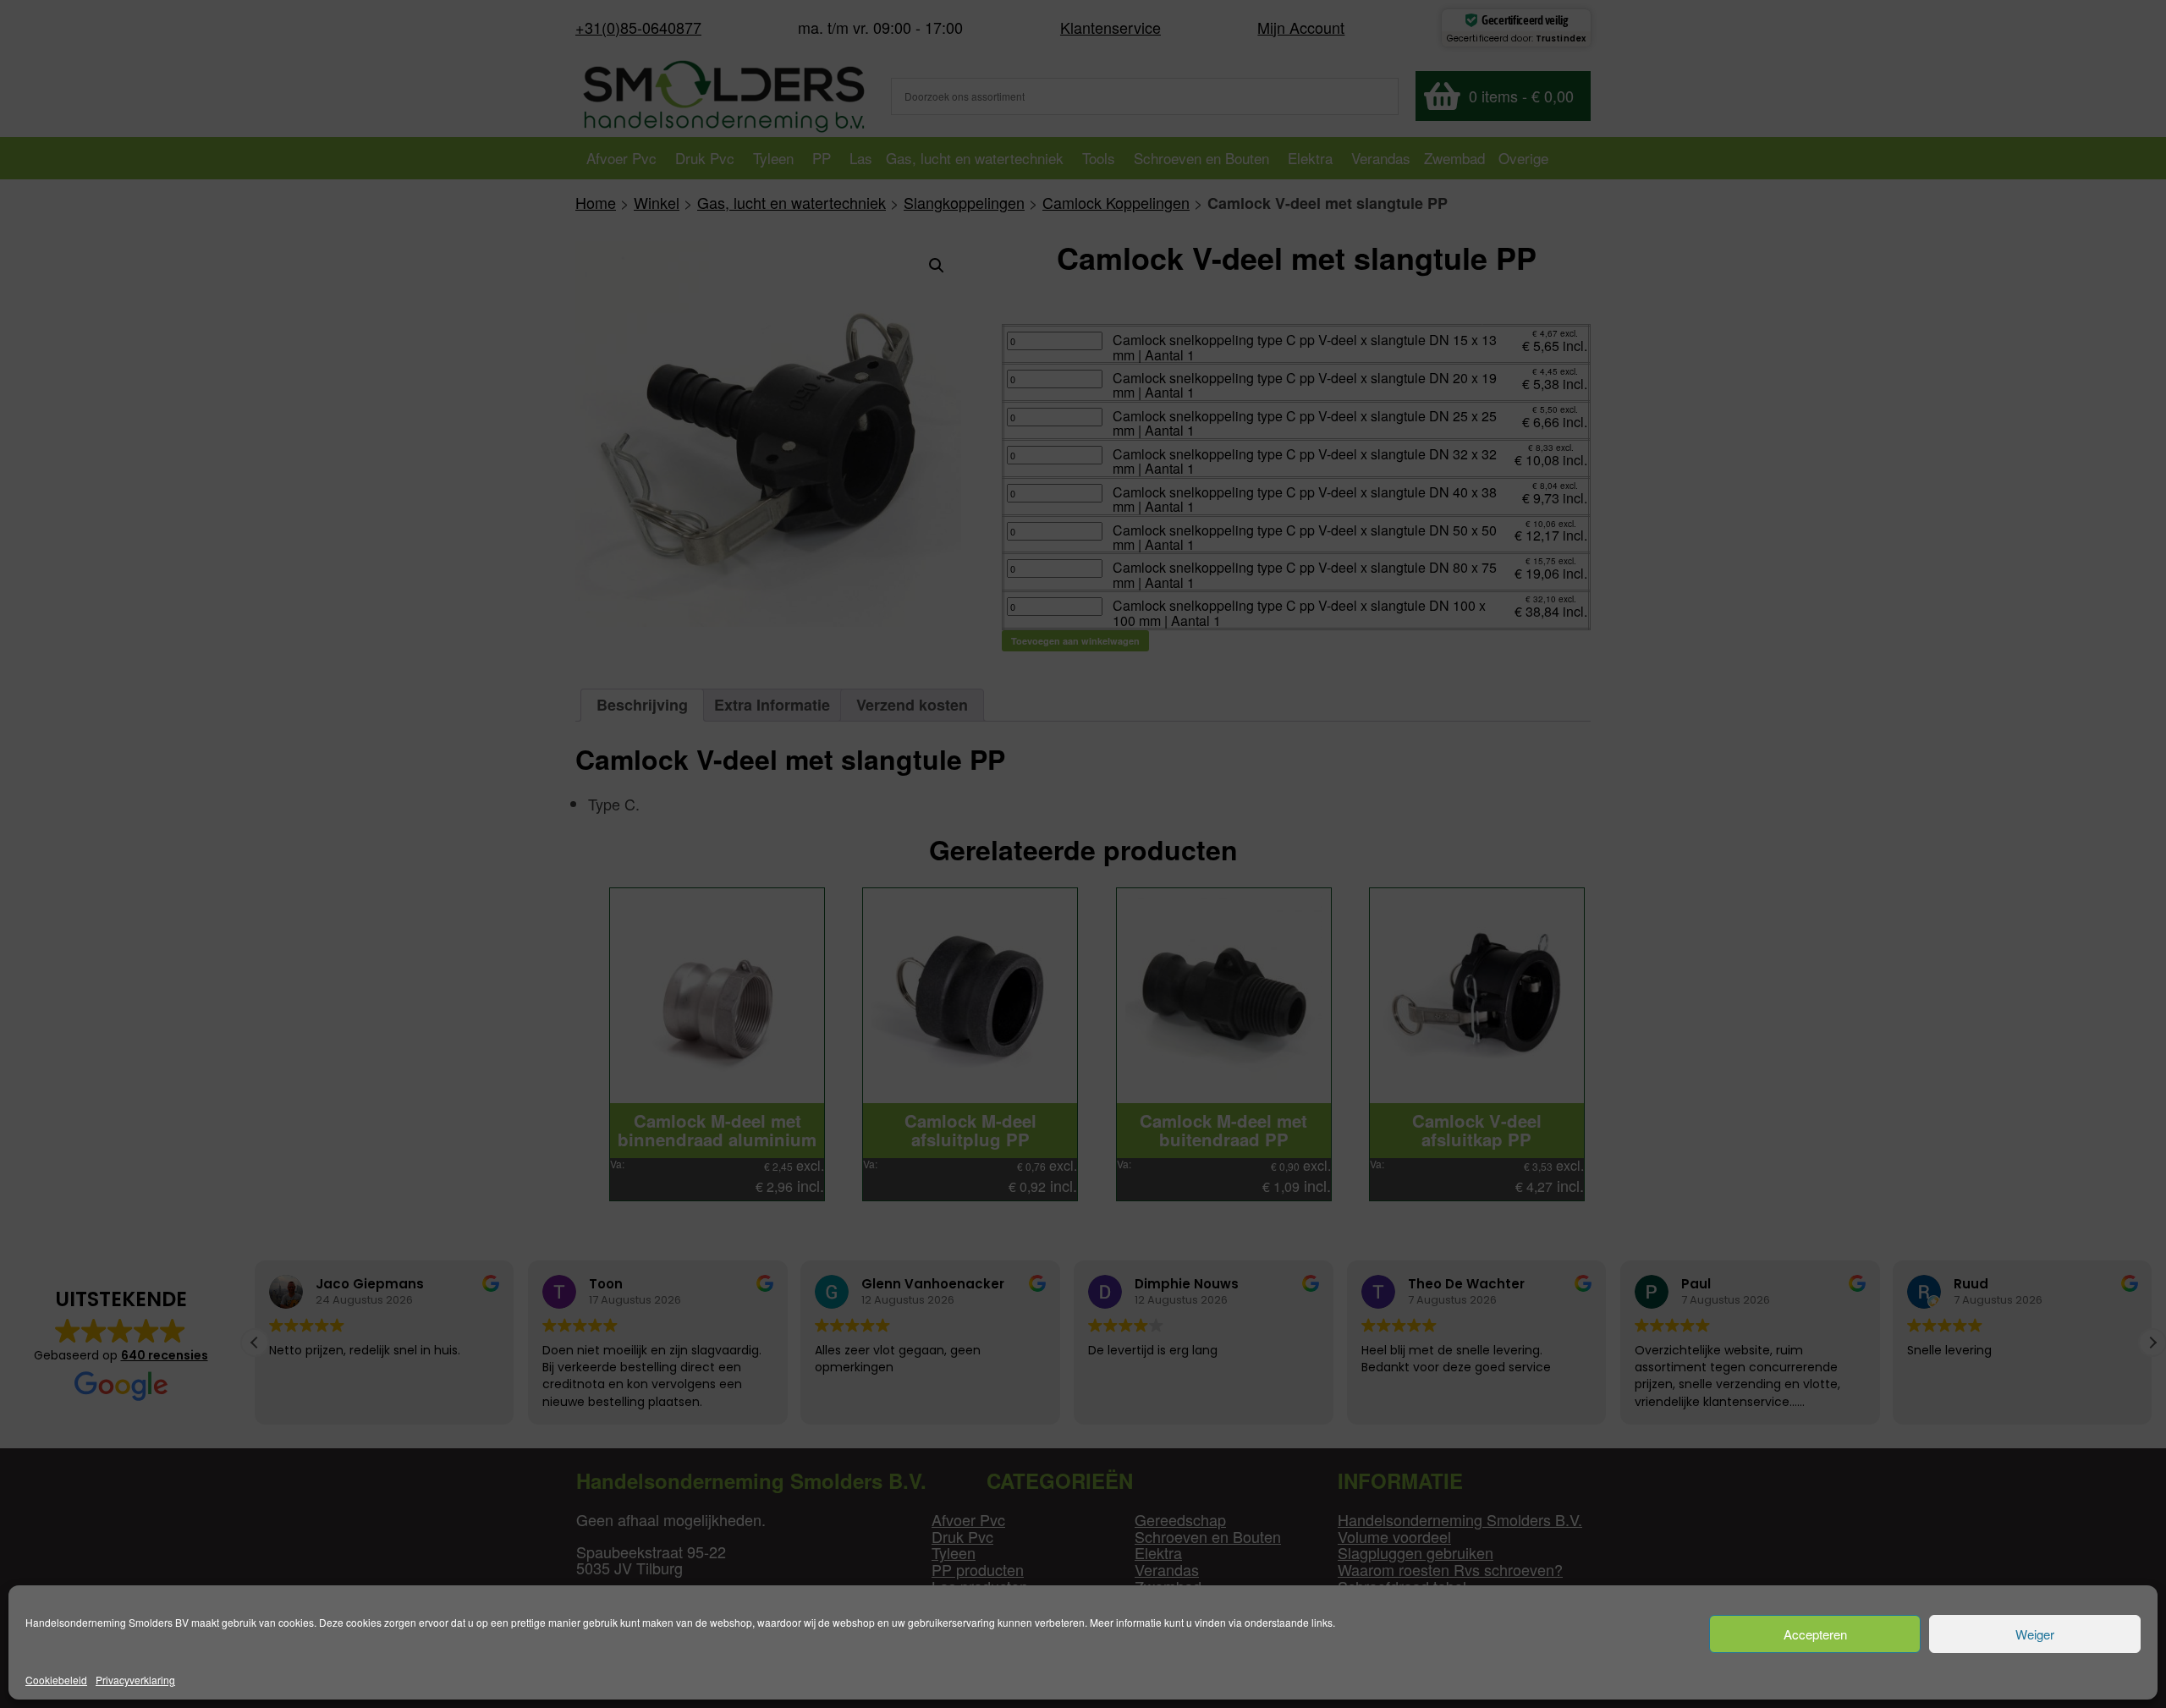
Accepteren (1815, 1634)
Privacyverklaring (135, 1680)
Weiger (2035, 1634)
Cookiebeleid (56, 1680)
